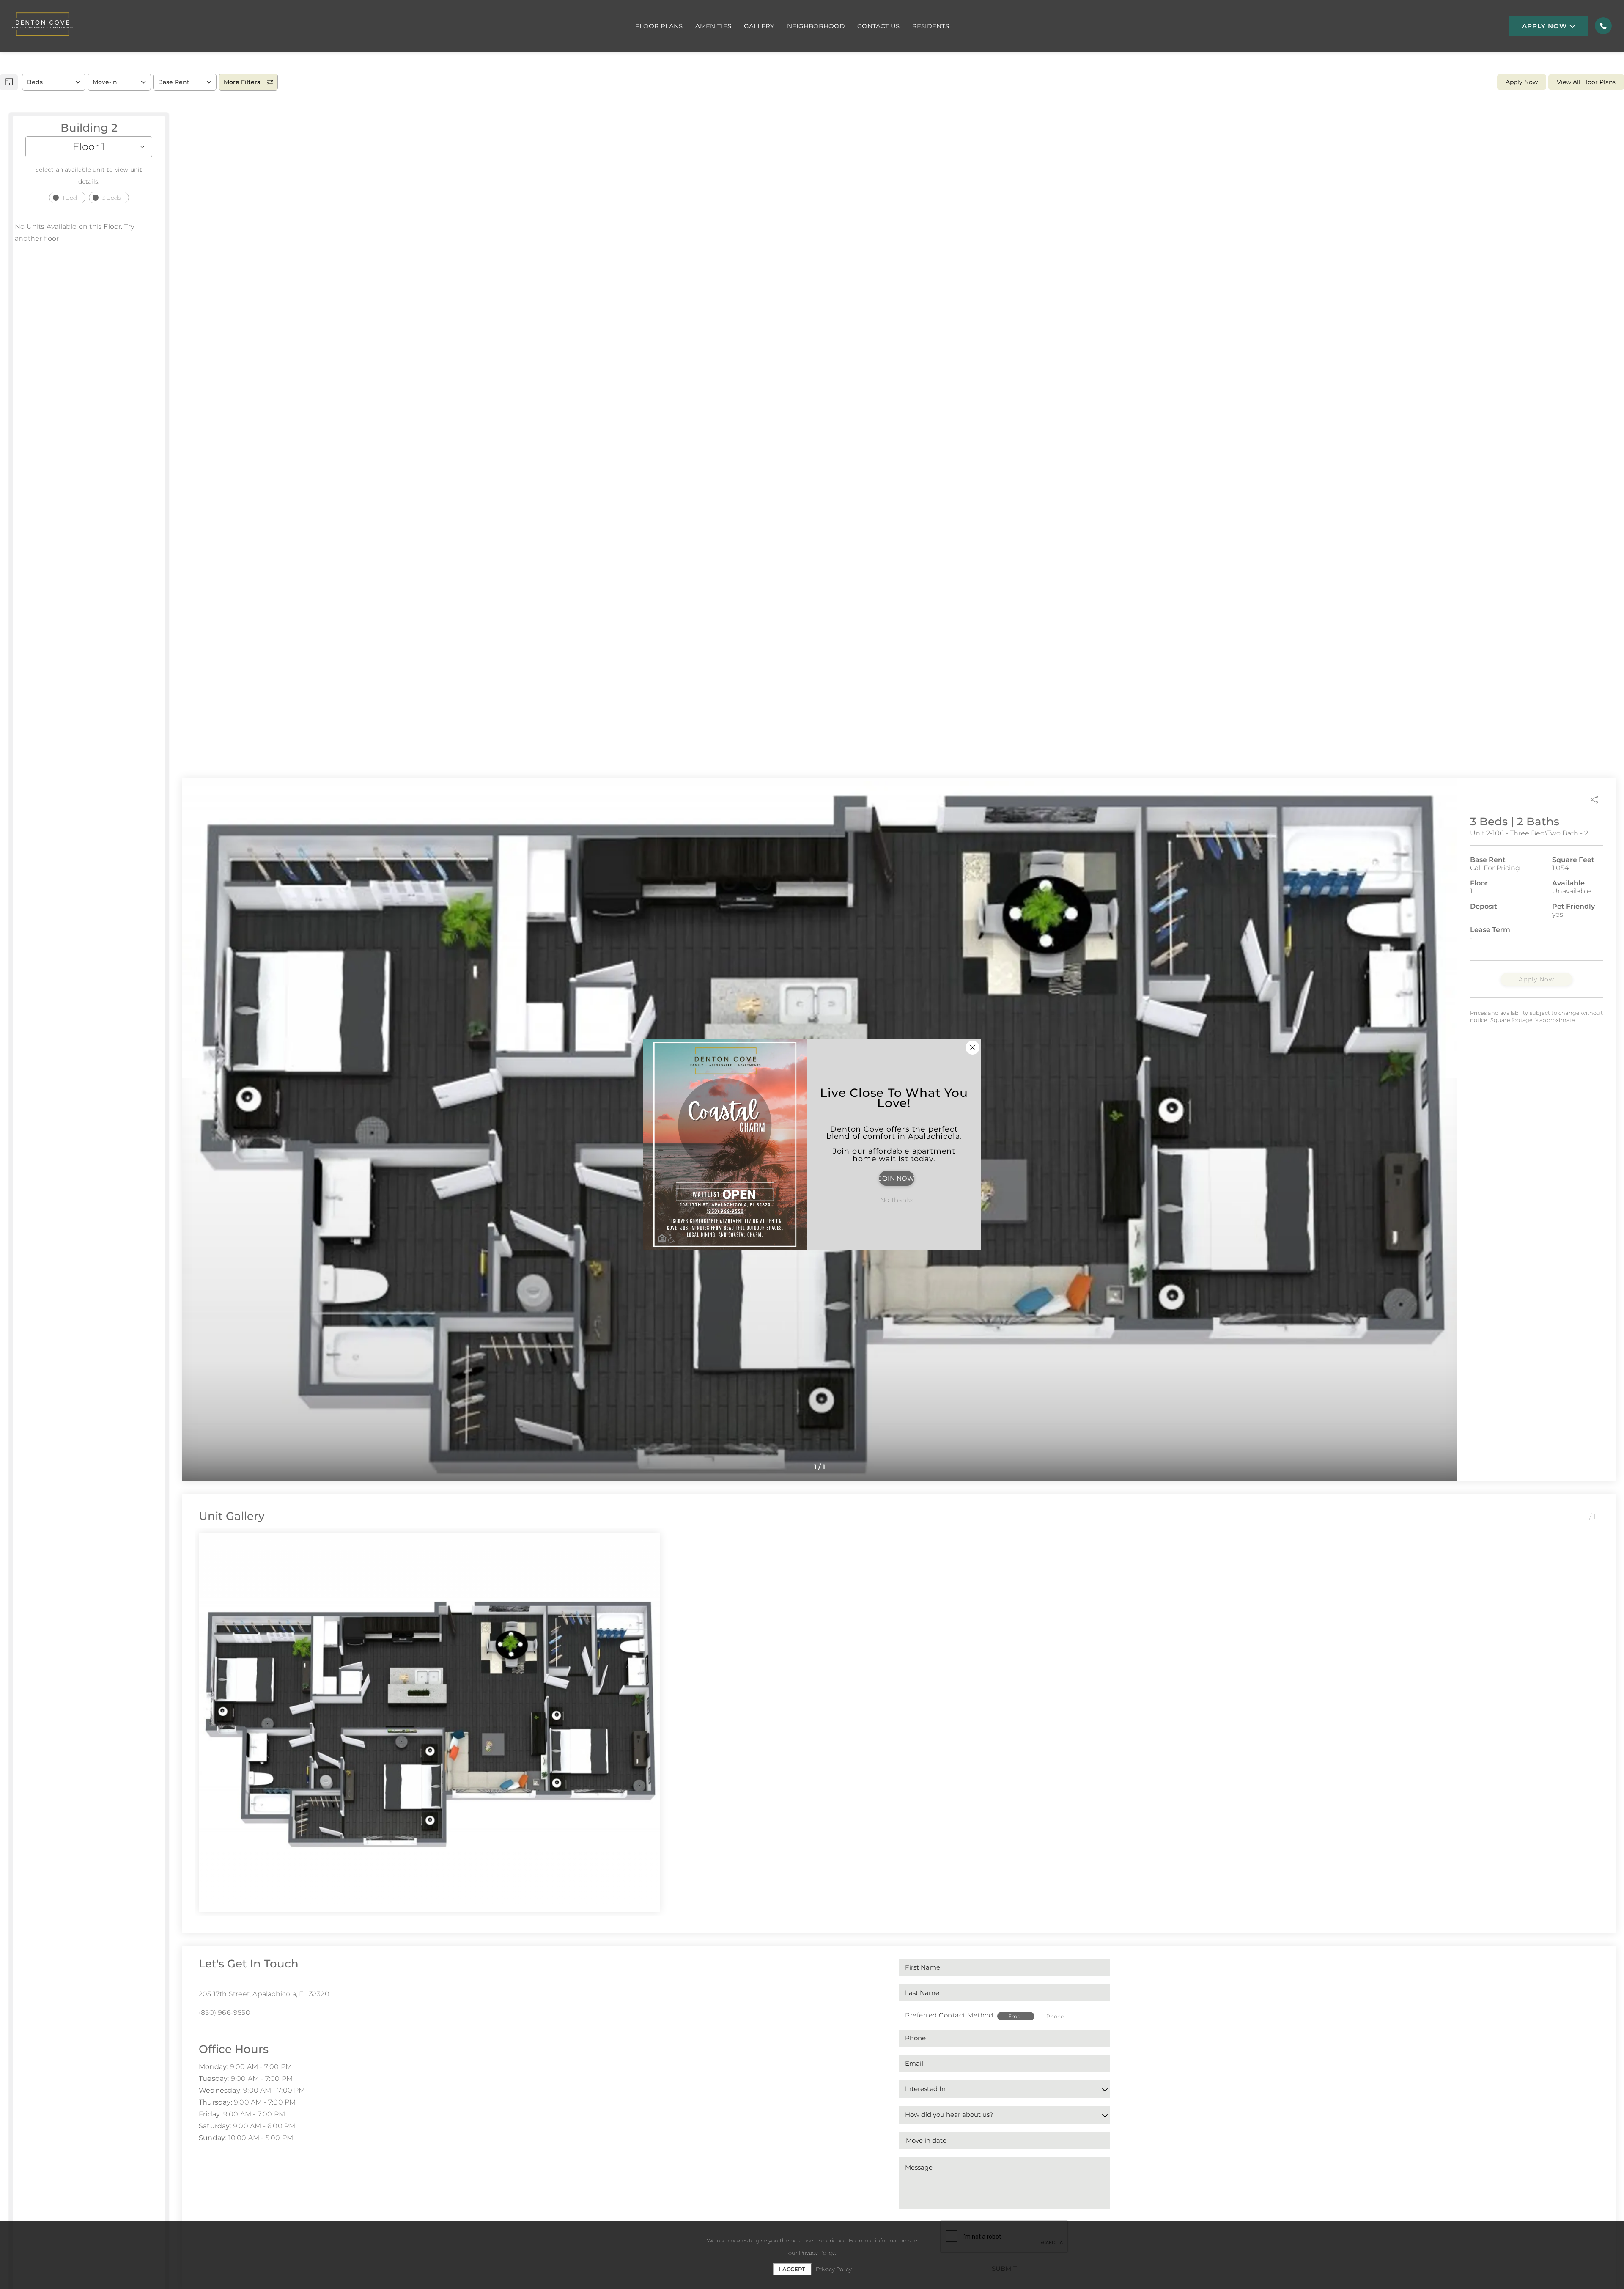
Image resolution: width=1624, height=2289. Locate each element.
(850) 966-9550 (225, 2013)
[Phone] (1603, 26)
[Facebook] (202, 2031)
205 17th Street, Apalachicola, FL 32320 (264, 1994)
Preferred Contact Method (949, 2015)
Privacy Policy (834, 2269)
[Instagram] (215, 2031)
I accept (792, 2269)
